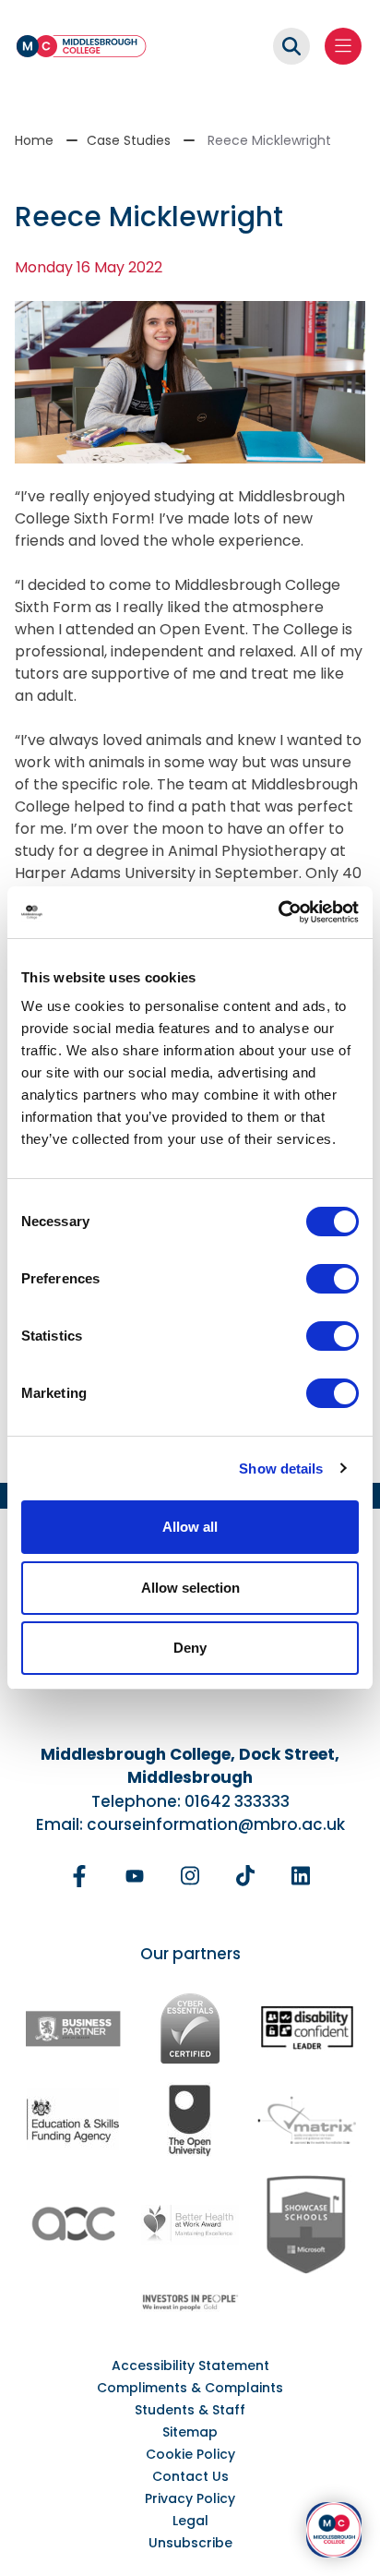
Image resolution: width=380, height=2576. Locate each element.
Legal (190, 2521)
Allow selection (190, 1588)
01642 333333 (237, 1801)
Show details (281, 1469)
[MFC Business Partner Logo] (73, 2028)
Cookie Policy (190, 2454)
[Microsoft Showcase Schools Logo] (307, 2225)
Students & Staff (190, 2410)
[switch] (332, 1279)
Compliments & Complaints (190, 2388)
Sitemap (190, 2432)
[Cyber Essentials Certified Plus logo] (190, 2028)
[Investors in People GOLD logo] (190, 2302)
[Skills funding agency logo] (73, 2119)
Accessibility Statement (190, 2365)
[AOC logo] (73, 2224)
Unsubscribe (190, 2543)
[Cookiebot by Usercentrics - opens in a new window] (278, 912)
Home (34, 140)
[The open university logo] (190, 2119)
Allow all (190, 1527)
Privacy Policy (190, 2498)
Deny (190, 1648)
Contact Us (190, 2476)
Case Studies (129, 140)
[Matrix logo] (307, 2119)
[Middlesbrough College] (81, 46)
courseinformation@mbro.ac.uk (216, 1824)
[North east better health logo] (190, 2225)
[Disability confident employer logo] (307, 2029)
